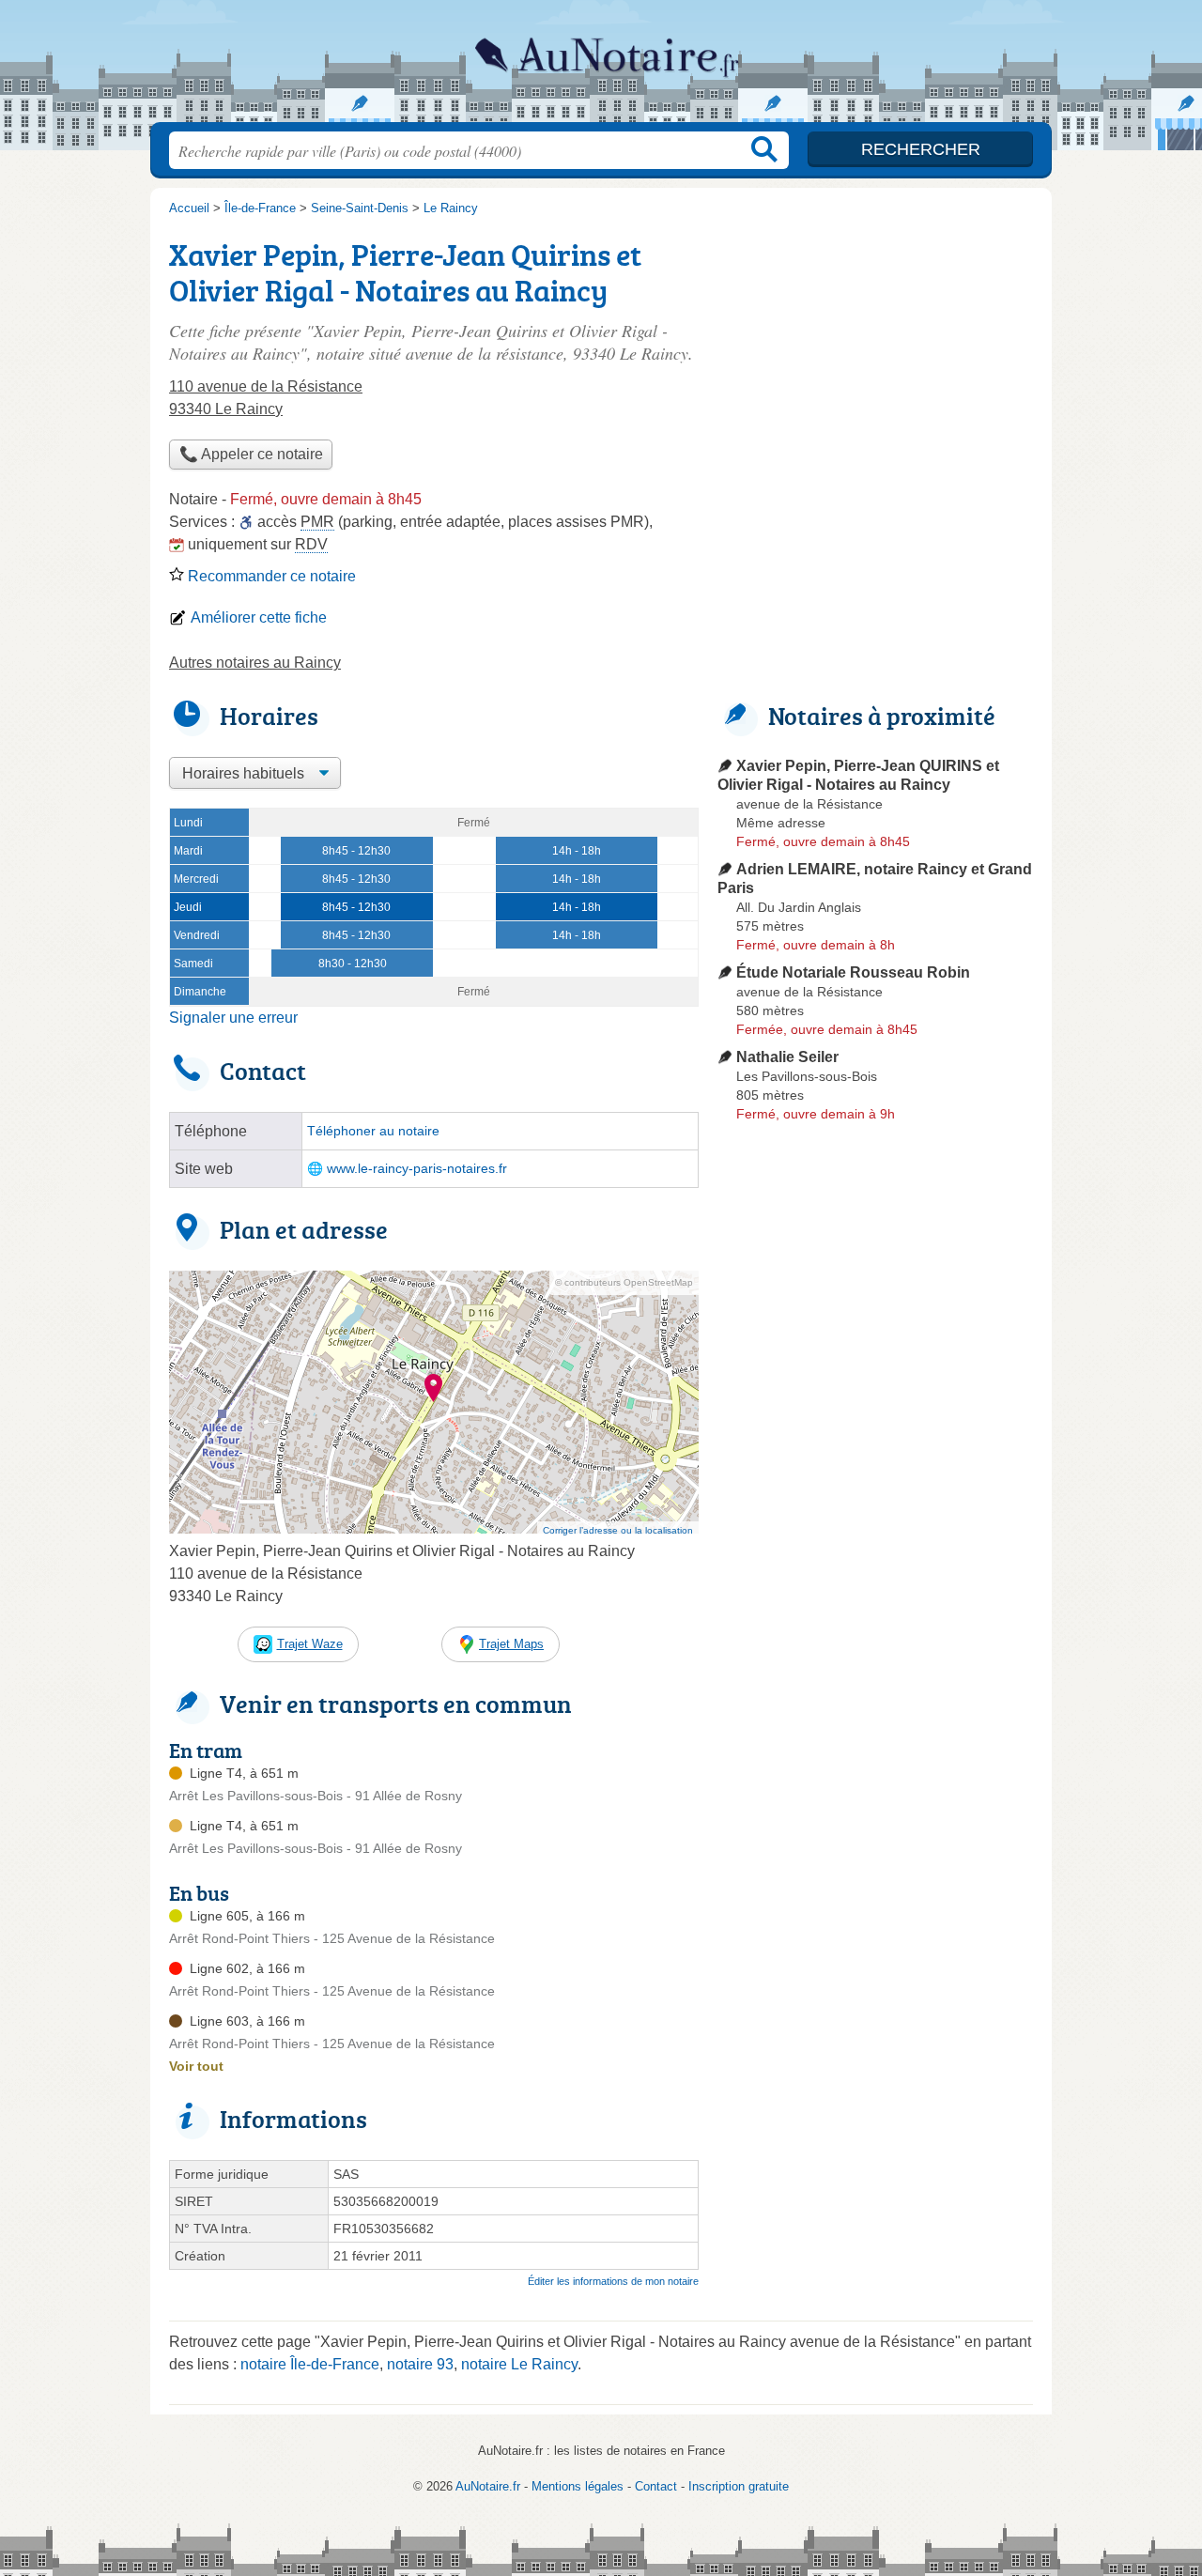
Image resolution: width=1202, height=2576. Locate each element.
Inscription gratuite (739, 2486)
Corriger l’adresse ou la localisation (618, 1530)
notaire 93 (420, 2364)
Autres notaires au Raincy (255, 663)
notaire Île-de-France (310, 2364)
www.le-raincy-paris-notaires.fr (417, 1169)
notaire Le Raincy (519, 2364)
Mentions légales (578, 2486)
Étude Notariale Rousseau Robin (853, 972)
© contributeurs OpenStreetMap (624, 1282)
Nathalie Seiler (787, 1057)
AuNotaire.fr (601, 67)
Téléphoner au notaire (373, 1131)
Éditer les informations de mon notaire (613, 2281)
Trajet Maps (511, 1644)
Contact (656, 2486)
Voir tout (196, 2066)
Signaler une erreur (233, 1018)
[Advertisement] (875, 1566)
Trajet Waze (310, 1644)
